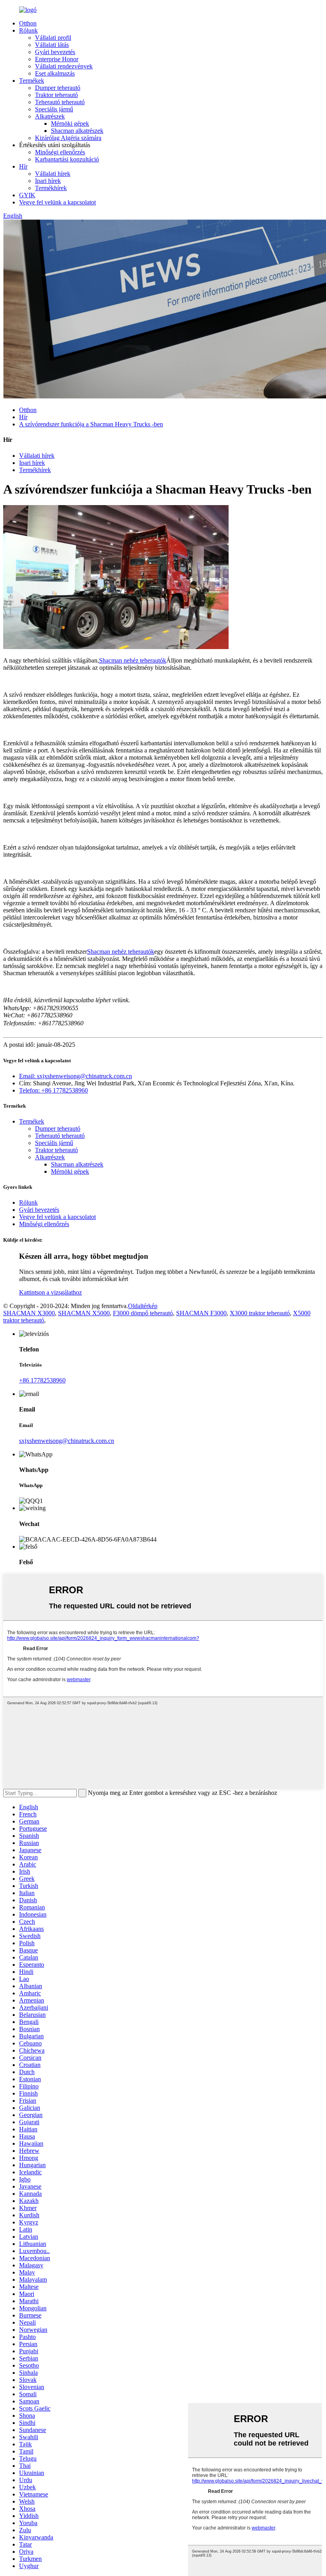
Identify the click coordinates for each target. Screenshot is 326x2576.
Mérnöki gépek (70, 123)
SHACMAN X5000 (84, 1313)
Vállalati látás (52, 45)
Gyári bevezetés (55, 52)
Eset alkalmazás (55, 73)
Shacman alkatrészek (77, 131)
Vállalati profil (53, 38)
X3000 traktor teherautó (260, 1313)
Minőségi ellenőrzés (60, 152)
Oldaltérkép (143, 1306)
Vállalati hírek (53, 174)
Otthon (28, 23)
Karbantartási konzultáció (67, 159)
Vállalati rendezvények (64, 66)
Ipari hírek (48, 181)
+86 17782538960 (42, 1380)
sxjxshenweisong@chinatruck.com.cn (67, 1441)
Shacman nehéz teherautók (133, 660)
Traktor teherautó (56, 95)
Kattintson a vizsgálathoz (50, 1292)
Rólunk (28, 30)
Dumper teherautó (58, 88)
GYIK (27, 195)
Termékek (32, 81)
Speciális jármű (54, 109)
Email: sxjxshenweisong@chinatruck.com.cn (76, 1076)
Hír (23, 166)
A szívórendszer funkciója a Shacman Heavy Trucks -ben (91, 424)
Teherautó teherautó (60, 102)
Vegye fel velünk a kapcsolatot (57, 202)
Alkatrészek (50, 116)
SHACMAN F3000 (201, 1313)
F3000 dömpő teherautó (143, 1313)
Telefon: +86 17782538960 (53, 1090)
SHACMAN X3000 (29, 1313)
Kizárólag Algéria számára (68, 138)
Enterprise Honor (57, 59)
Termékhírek (51, 188)
